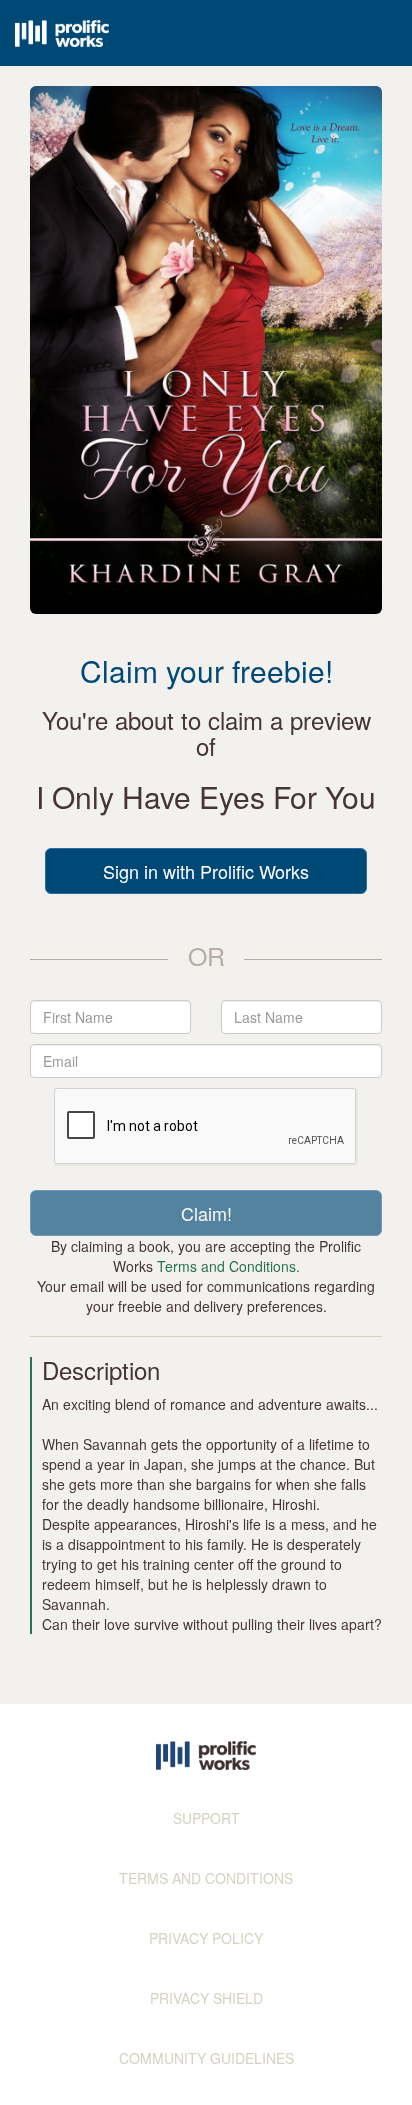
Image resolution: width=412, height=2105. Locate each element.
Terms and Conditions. (228, 1266)
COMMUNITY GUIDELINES (206, 2058)
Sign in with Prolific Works (206, 871)
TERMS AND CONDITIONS (206, 1878)
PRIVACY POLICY (206, 1938)
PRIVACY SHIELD (206, 1998)
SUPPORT (206, 1818)
